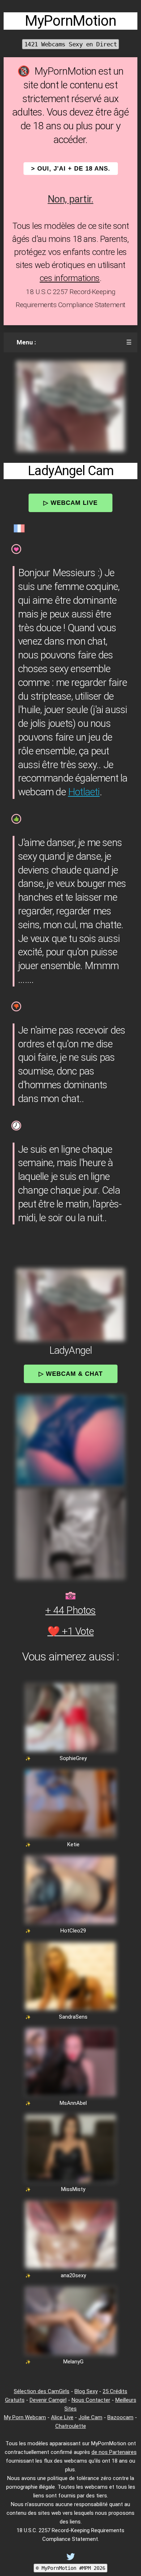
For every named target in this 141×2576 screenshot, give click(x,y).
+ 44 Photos (70, 1610)
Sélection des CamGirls (42, 2391)
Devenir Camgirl (48, 2400)
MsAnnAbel (73, 2103)
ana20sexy (73, 2275)
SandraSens (73, 2017)
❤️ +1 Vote (70, 1631)
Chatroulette (71, 2426)
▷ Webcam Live (70, 503)
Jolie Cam (90, 2417)
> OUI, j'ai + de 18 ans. (71, 169)
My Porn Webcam (25, 2417)
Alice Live (62, 2417)
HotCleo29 (73, 1931)
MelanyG (73, 2362)
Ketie (73, 1844)
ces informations (70, 278)
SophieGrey (73, 1758)
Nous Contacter (91, 2400)
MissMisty (73, 2189)
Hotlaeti (84, 792)
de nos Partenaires (114, 2452)
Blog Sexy (86, 2391)
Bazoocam (120, 2417)
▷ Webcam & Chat (71, 1374)
